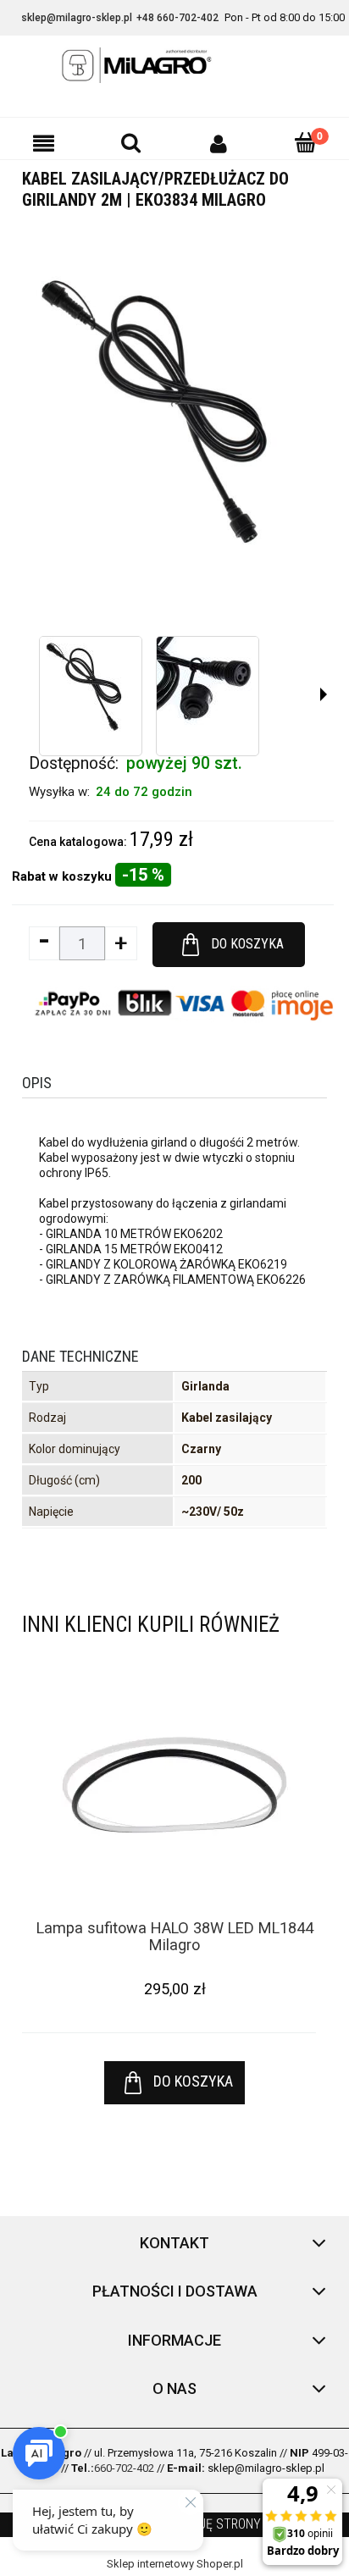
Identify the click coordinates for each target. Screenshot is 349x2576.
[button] (44, 143)
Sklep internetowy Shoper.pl (175, 2564)
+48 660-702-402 (177, 18)
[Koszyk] (305, 142)
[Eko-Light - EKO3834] (91, 688)
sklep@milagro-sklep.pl (77, 18)
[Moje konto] (218, 143)
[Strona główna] (174, 65)
